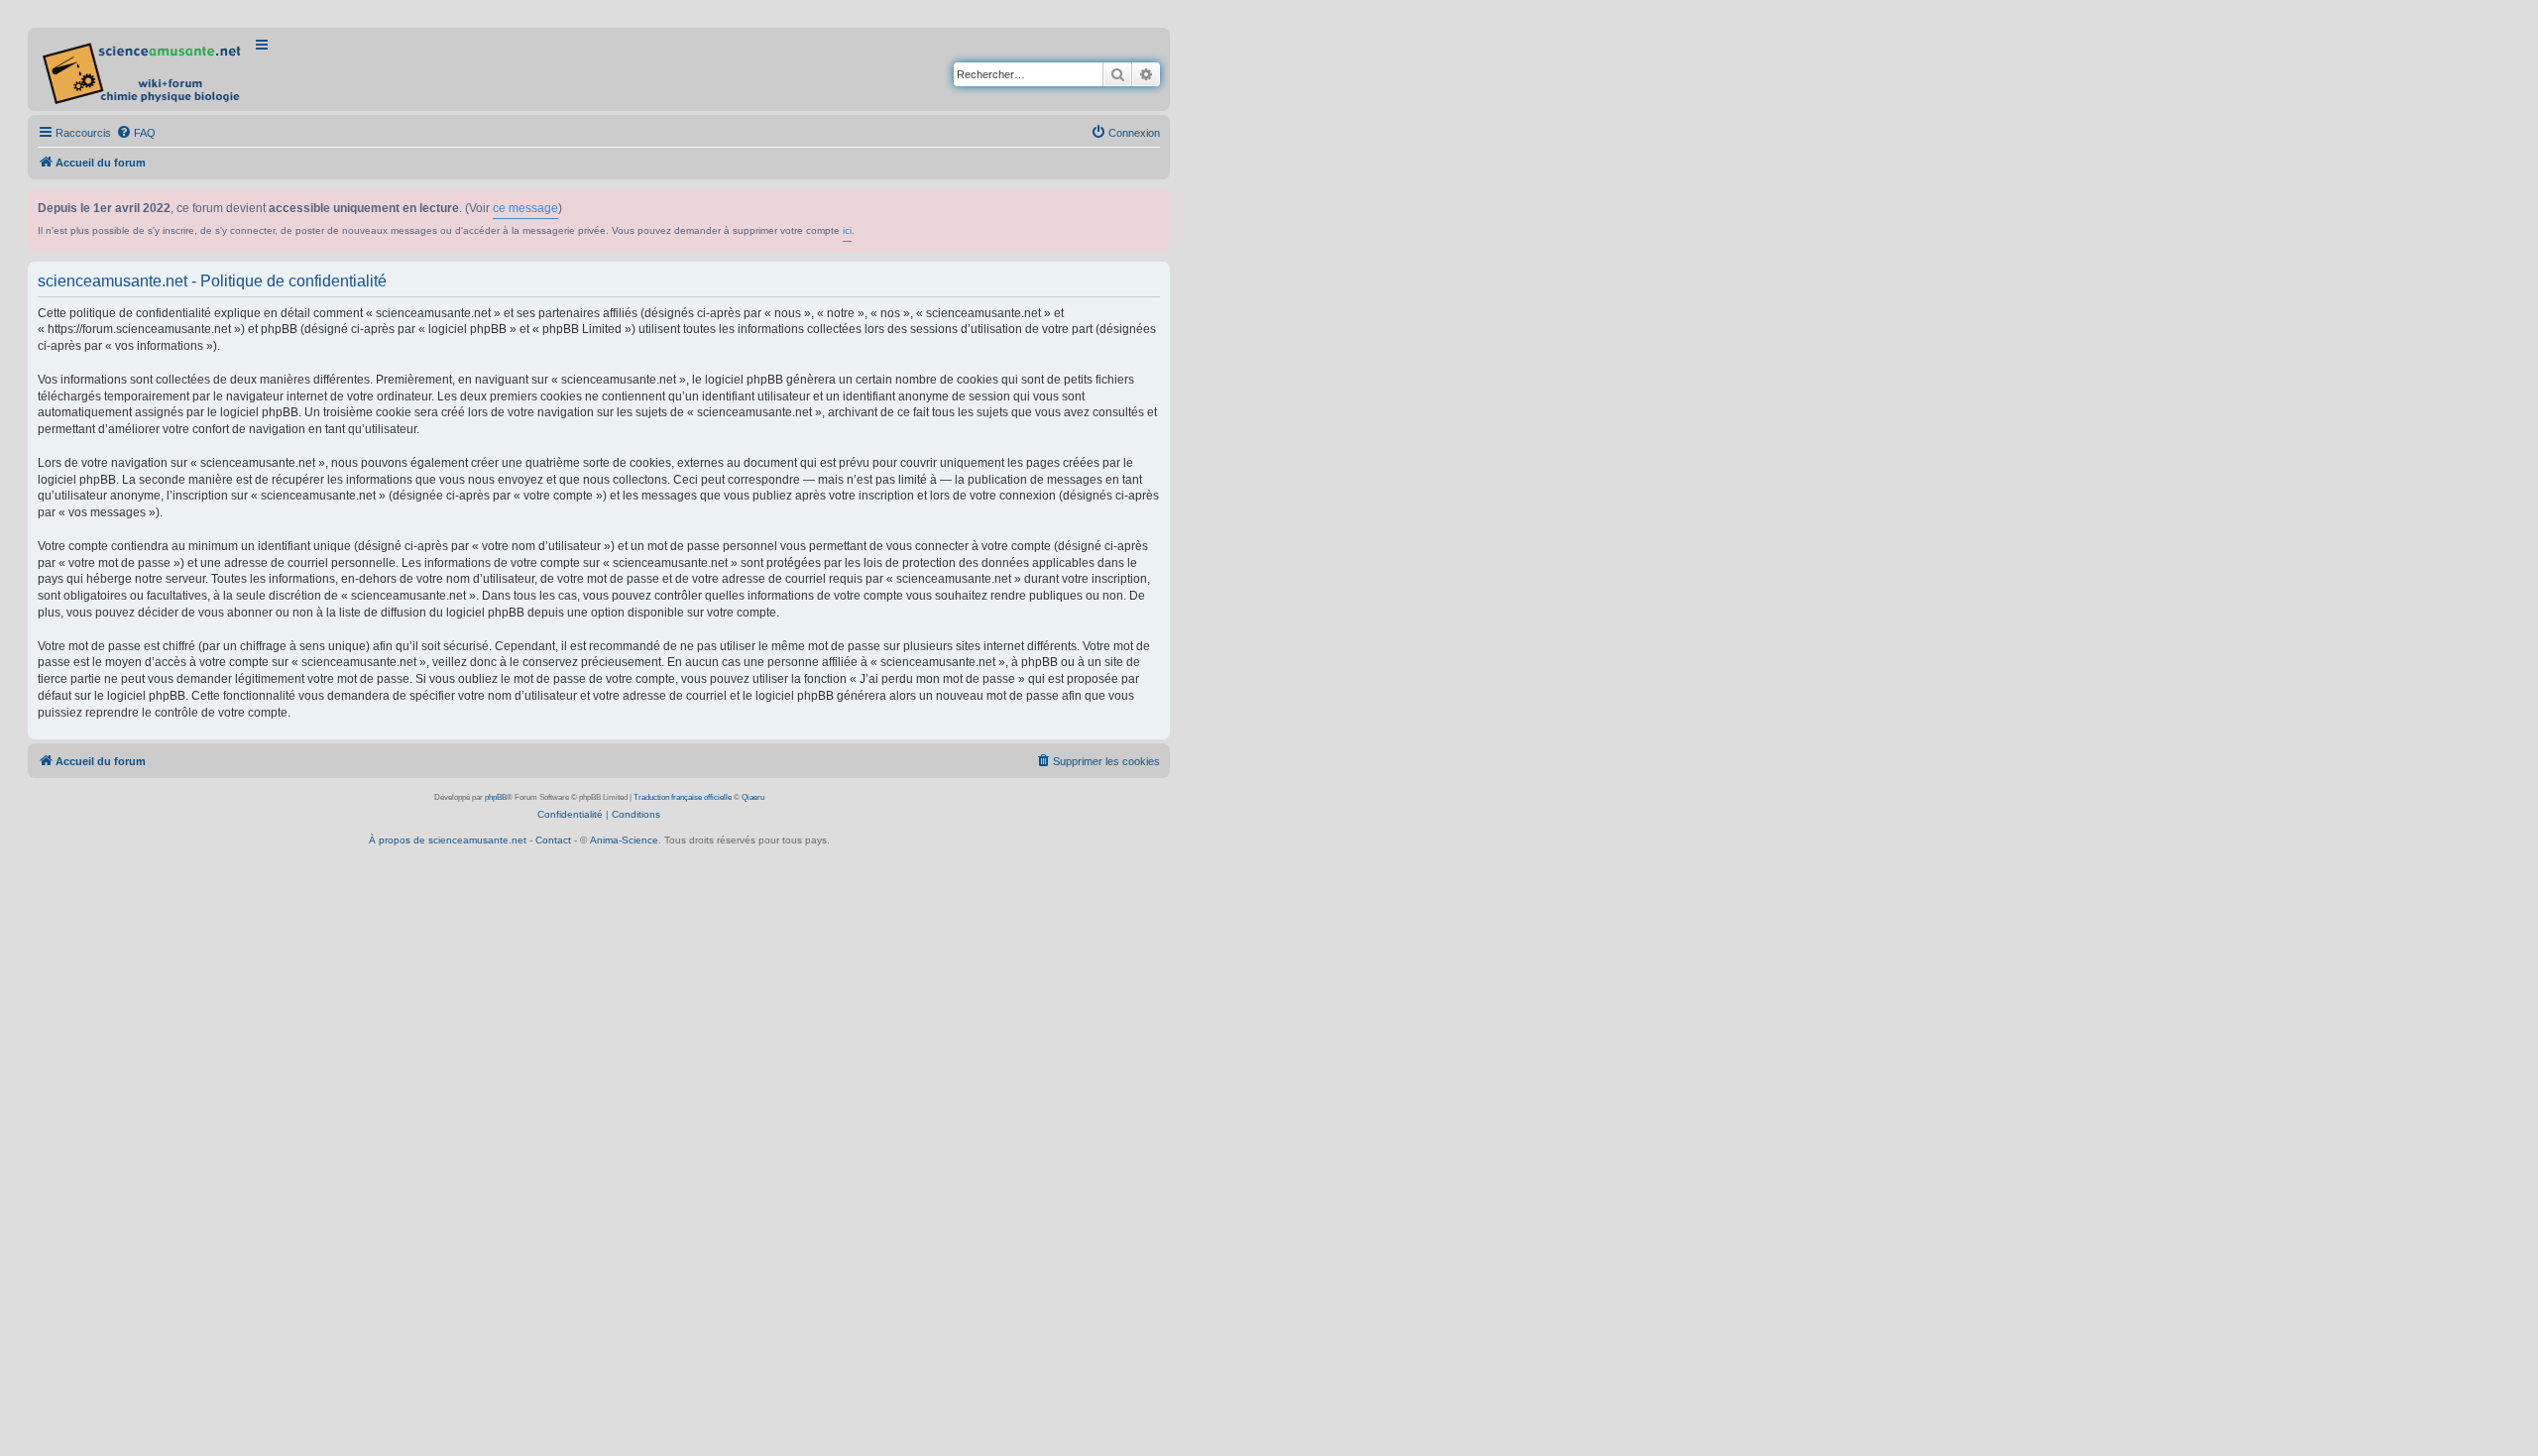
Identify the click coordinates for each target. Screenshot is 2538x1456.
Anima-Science (624, 840)
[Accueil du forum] (143, 69)
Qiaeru (753, 797)
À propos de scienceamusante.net (448, 840)
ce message (525, 208)
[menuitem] (136, 133)
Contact (553, 840)
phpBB (496, 797)
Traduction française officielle (683, 797)
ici (847, 230)
